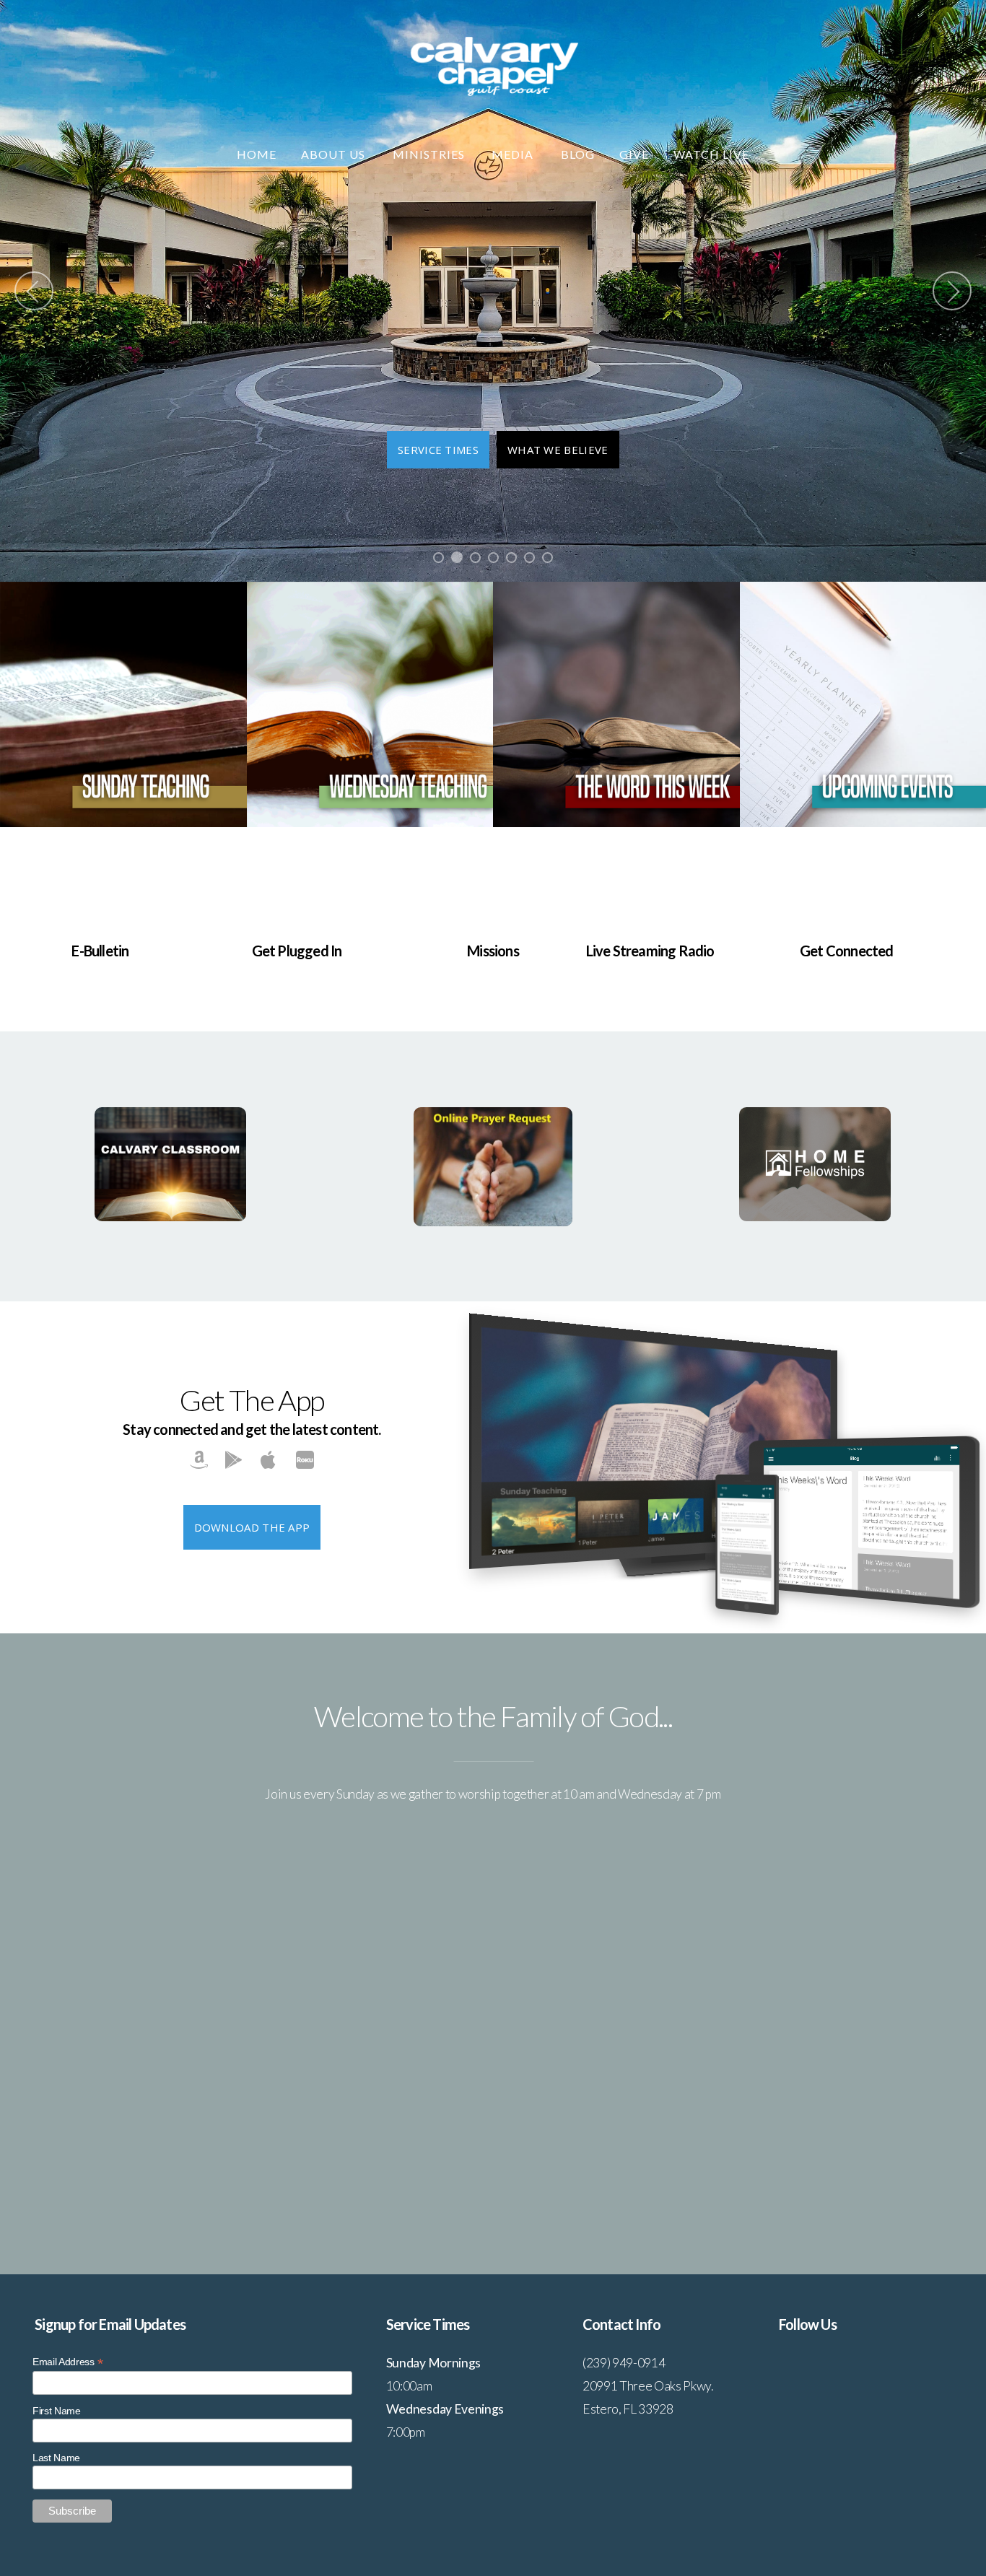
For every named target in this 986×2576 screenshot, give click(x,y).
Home (257, 154)
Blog (578, 154)
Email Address (67, 2362)
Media (514, 154)
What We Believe (558, 450)
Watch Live (711, 154)
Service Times (438, 450)
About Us (335, 154)
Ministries (430, 154)
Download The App (252, 1527)
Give (634, 154)
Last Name (56, 2458)
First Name (57, 2411)
